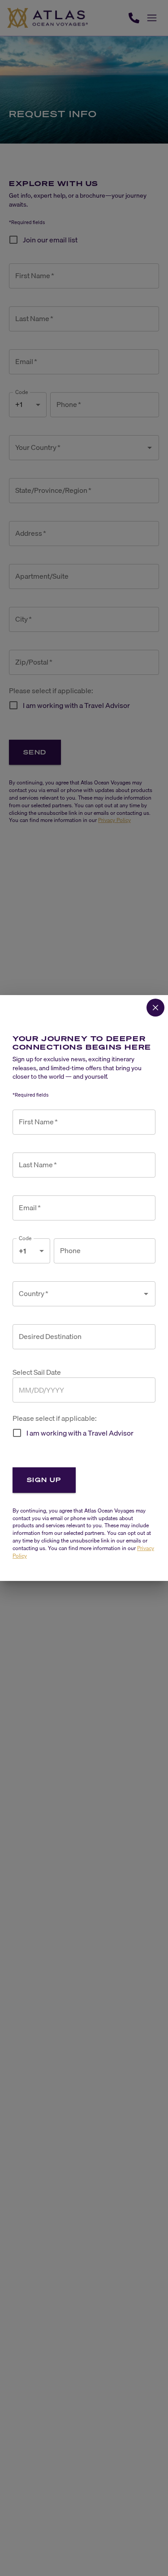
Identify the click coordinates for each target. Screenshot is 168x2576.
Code (25, 1238)
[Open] (146, 1294)
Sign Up (44, 1480)
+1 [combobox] (22, 1251)
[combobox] (77, 1294)
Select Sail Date (37, 1372)
